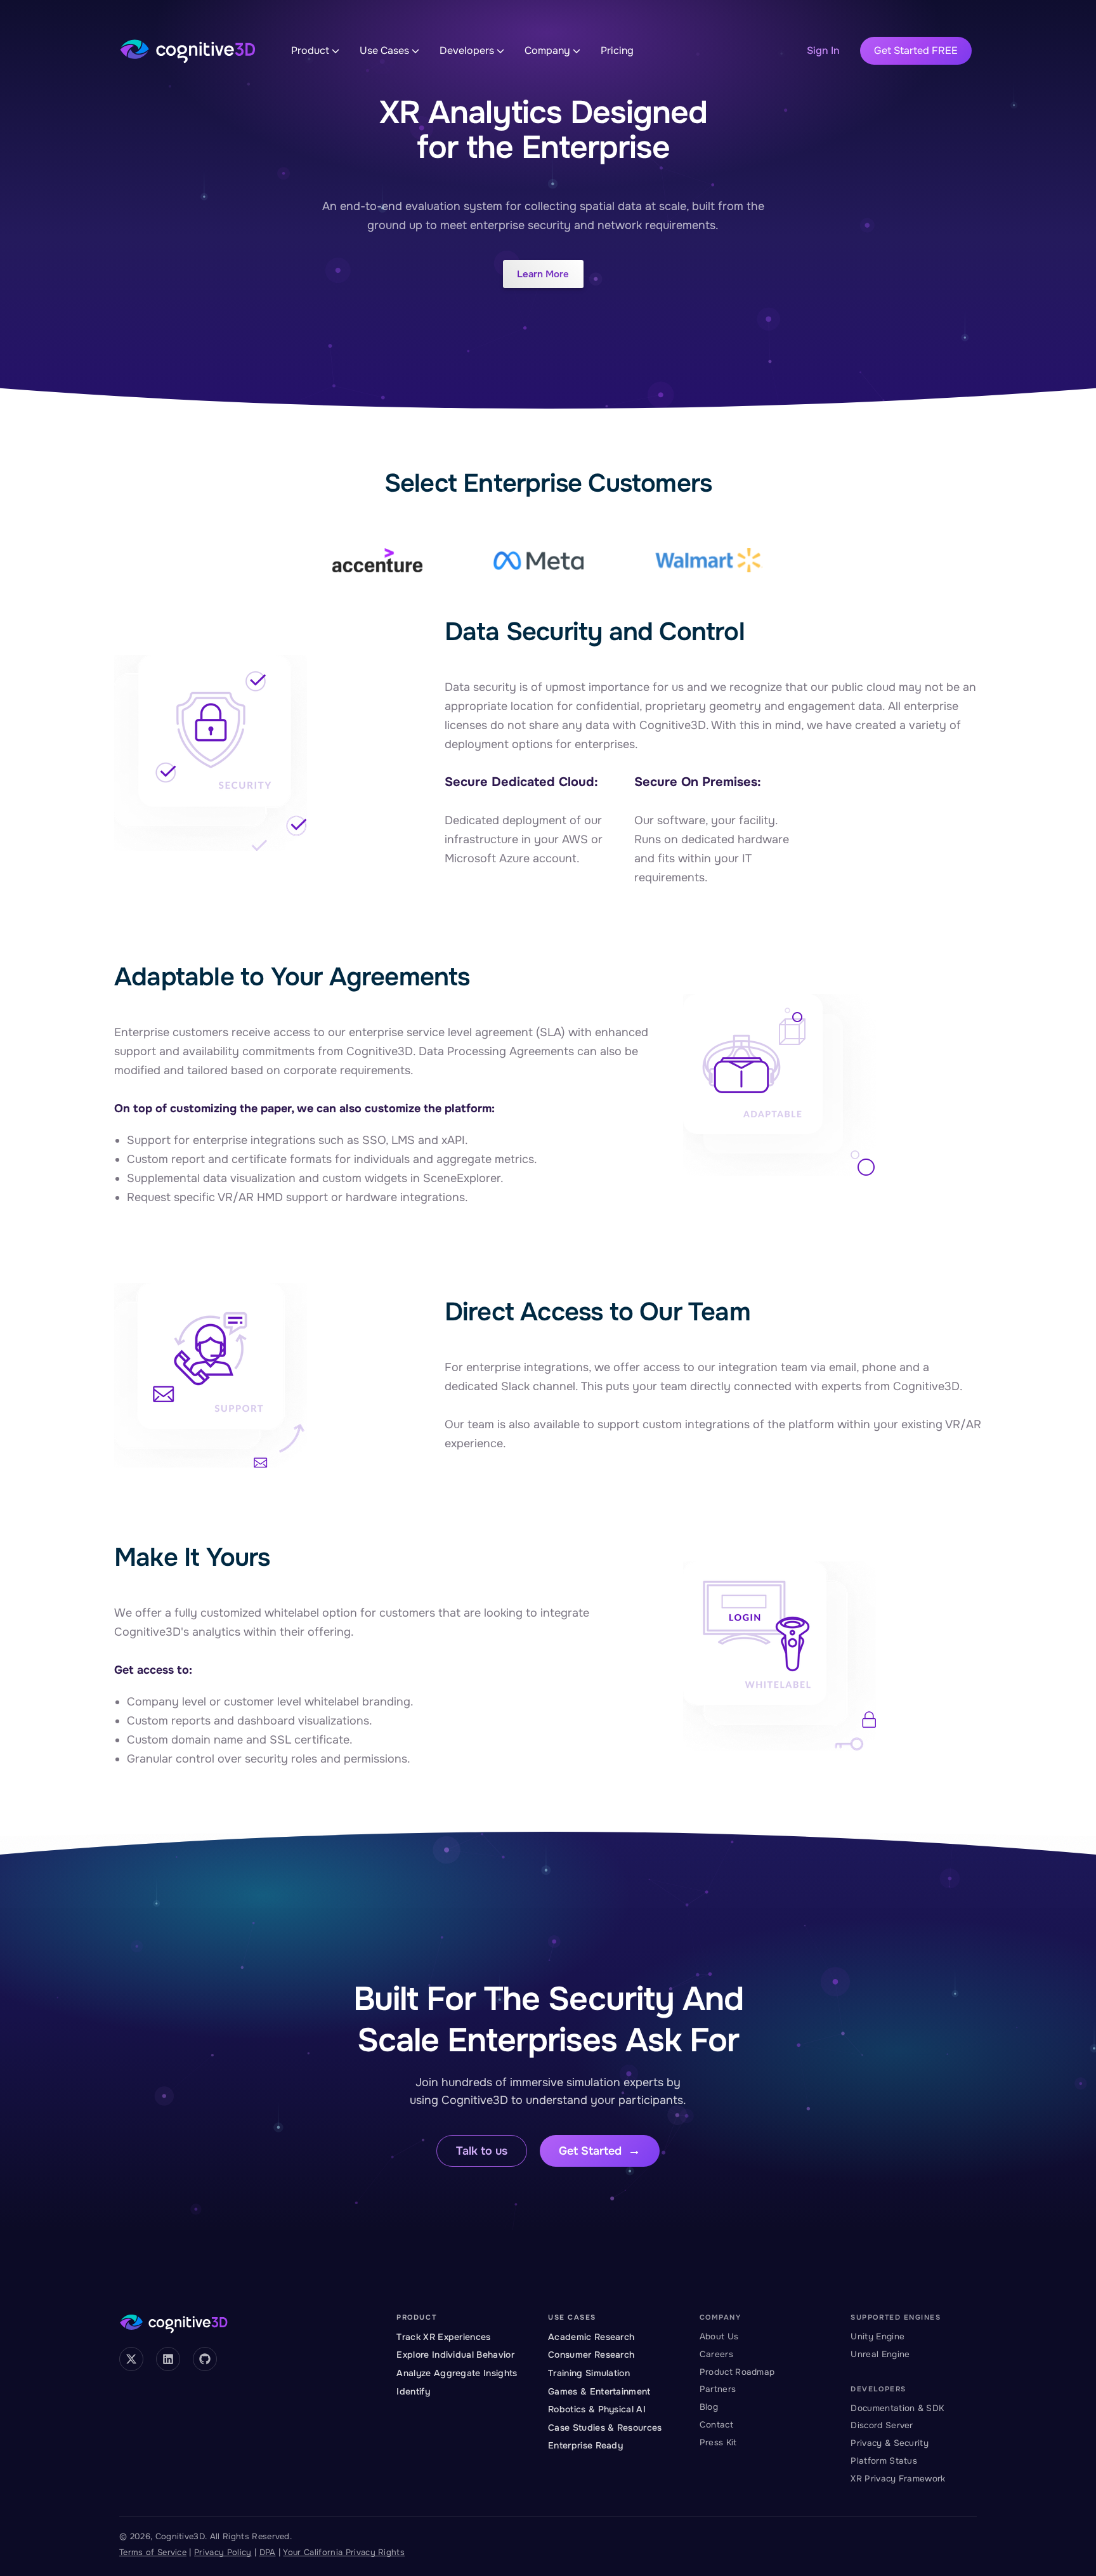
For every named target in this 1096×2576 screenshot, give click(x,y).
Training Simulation (589, 2373)
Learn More (543, 274)
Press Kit (718, 2442)
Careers (716, 2354)
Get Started (590, 2151)
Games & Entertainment (599, 2391)
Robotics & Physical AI (597, 2409)
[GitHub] (205, 2359)
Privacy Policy (223, 2552)
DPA (268, 2552)
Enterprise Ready (585, 2445)
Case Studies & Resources (605, 2428)
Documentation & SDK (897, 2408)
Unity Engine (877, 2336)
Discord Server (882, 2425)
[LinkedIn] (168, 2359)
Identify (413, 2391)
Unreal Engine (880, 2354)
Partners (718, 2389)
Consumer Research (591, 2355)
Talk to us (482, 2151)
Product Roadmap (737, 2372)
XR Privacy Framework (898, 2479)
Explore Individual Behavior (455, 2355)
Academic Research (591, 2337)
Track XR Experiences (443, 2337)
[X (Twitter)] (131, 2359)
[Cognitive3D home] (188, 51)
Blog (709, 2407)
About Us (719, 2336)
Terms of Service (153, 2552)
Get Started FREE (916, 50)
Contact (716, 2425)
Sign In (823, 50)
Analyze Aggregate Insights (457, 2373)
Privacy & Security (890, 2443)
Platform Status (884, 2461)
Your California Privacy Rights (344, 2552)
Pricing (617, 50)
